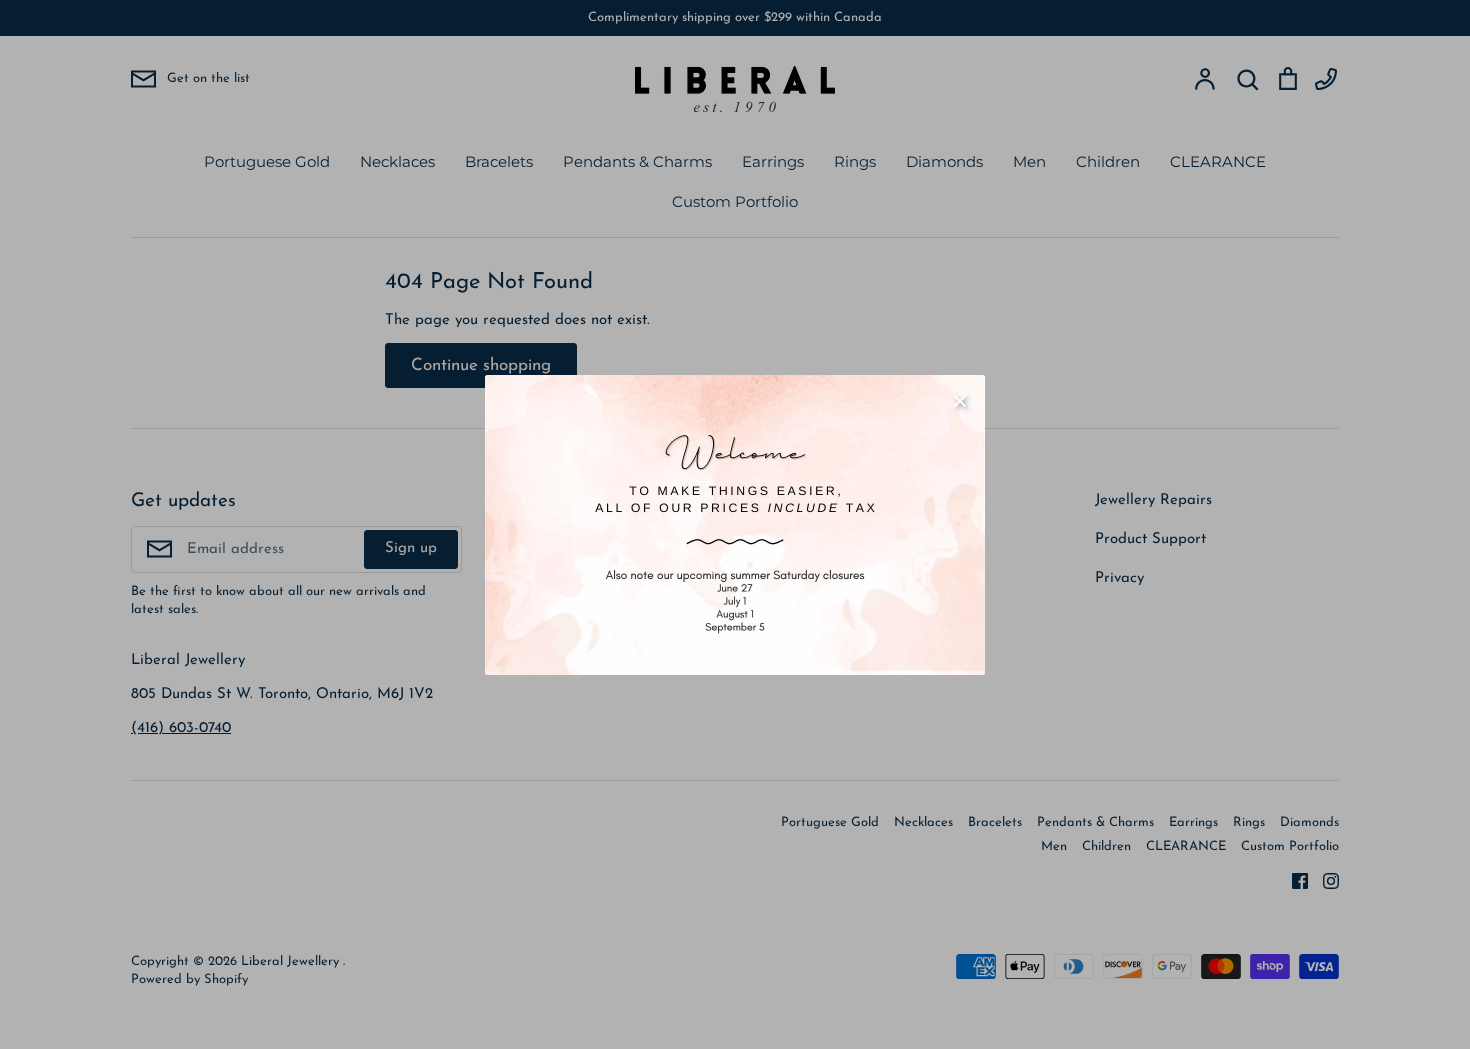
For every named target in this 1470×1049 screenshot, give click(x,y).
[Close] (960, 400)
